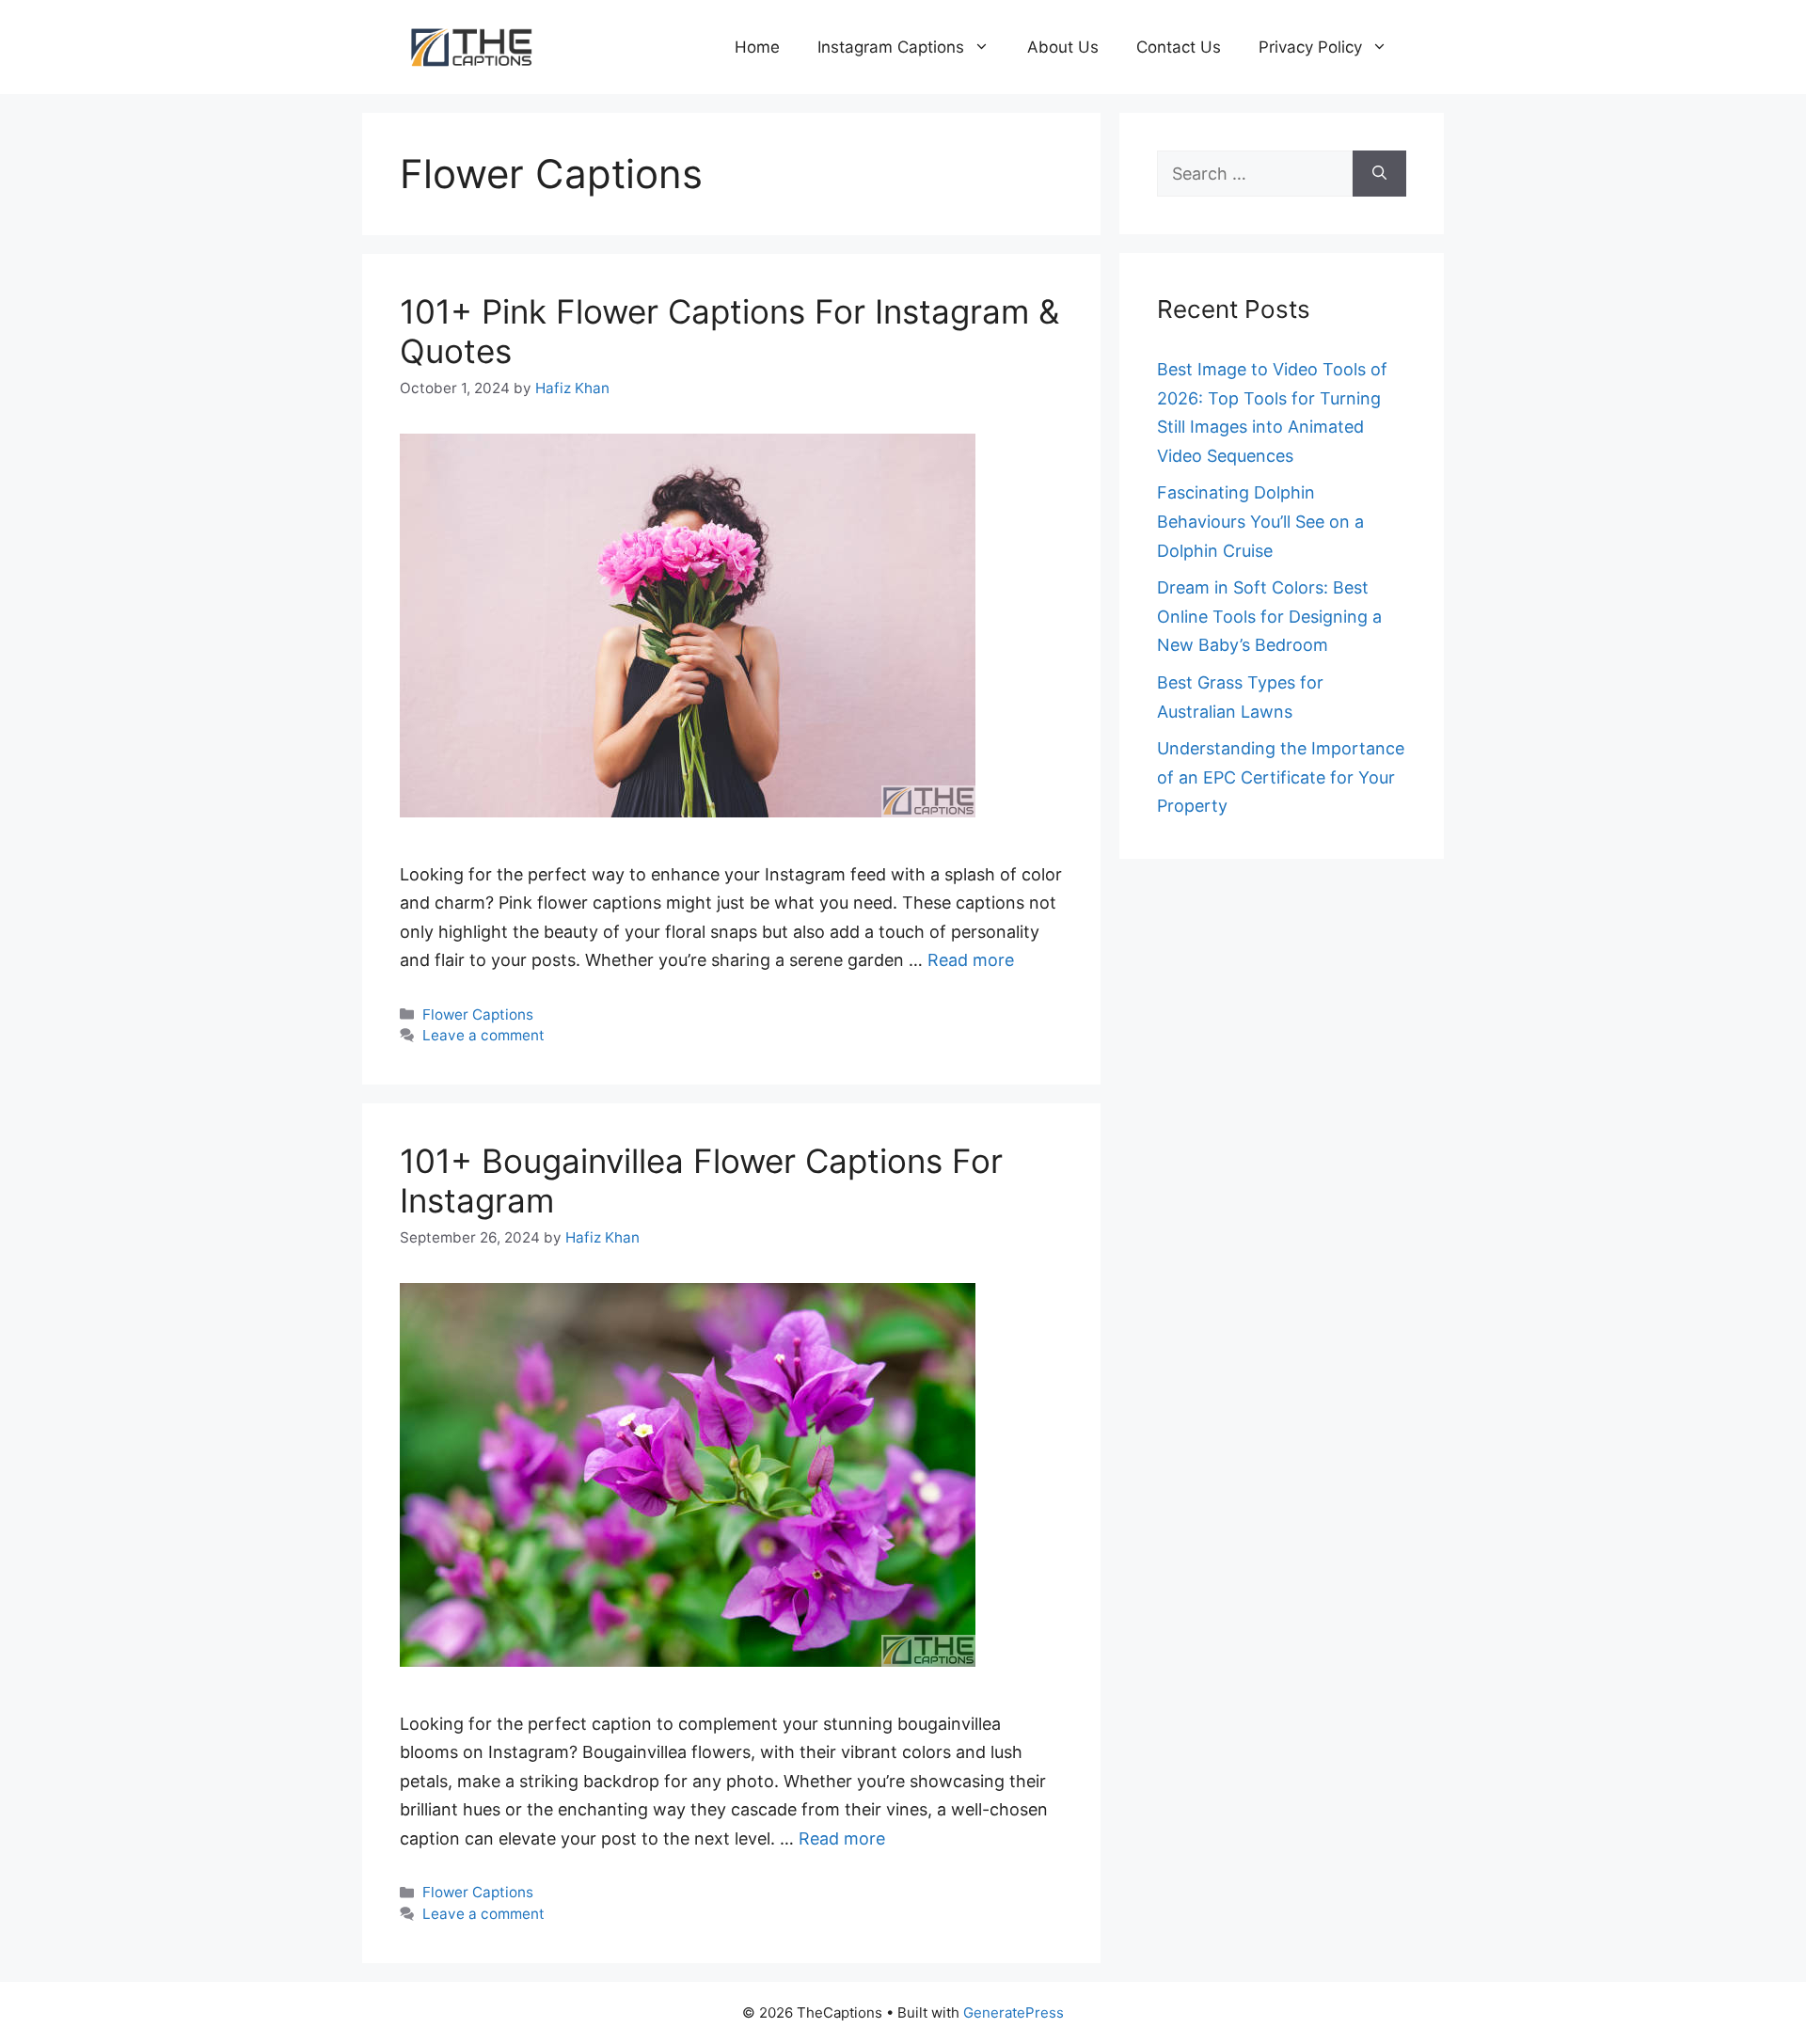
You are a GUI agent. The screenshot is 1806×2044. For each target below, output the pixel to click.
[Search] (1379, 174)
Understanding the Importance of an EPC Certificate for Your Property (1281, 777)
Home (757, 47)
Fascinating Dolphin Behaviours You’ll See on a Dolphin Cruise (1260, 521)
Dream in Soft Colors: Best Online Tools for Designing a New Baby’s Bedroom (1269, 616)
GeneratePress (1014, 2012)
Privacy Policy (1310, 47)
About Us (1063, 47)
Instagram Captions (891, 47)
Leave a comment (483, 1035)
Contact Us (1179, 47)
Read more (971, 960)
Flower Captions (478, 1014)
